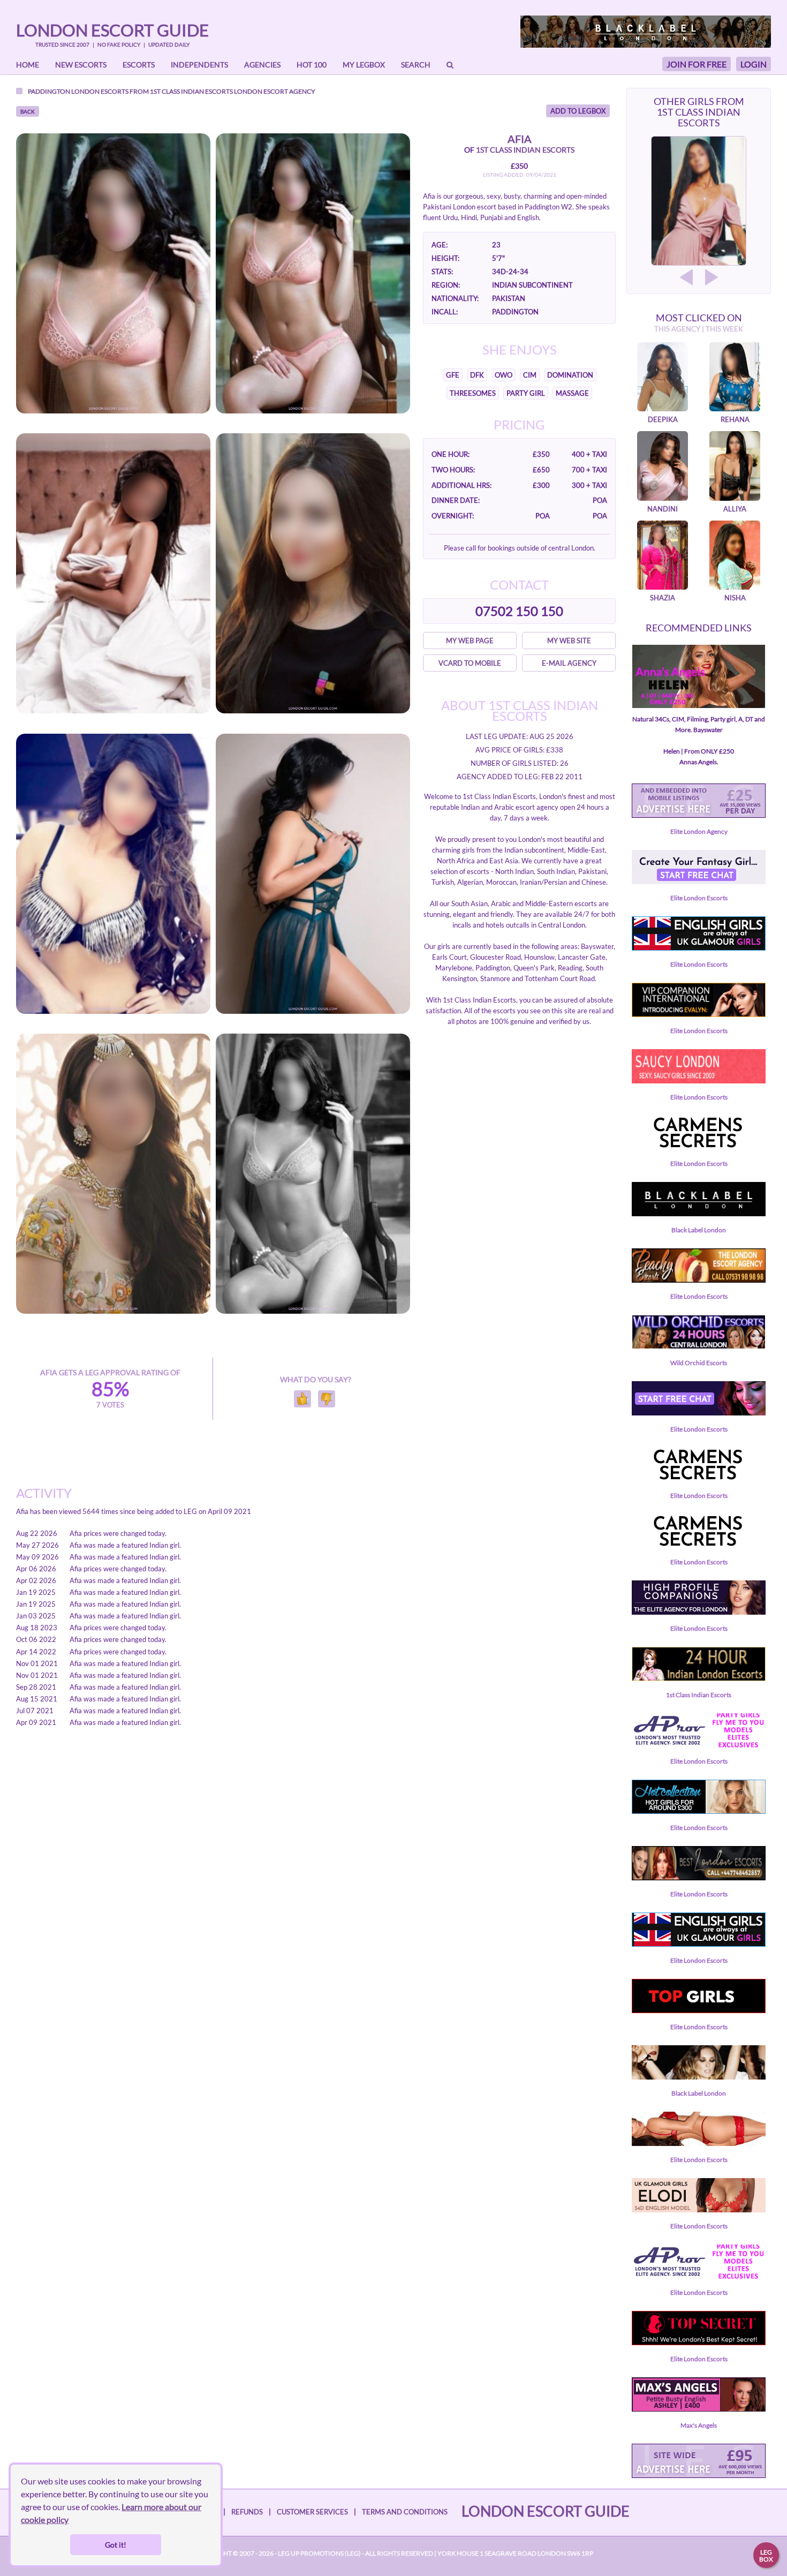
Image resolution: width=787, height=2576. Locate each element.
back (28, 111)
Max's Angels (699, 2425)
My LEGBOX (364, 65)
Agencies (262, 65)
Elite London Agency (699, 831)
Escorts (139, 65)
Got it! (116, 2545)
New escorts (81, 65)
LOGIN (754, 64)
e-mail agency (569, 663)
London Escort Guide (112, 30)
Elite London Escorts (699, 898)
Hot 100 (312, 65)
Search (416, 65)
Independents (199, 65)
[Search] (450, 65)
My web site (569, 641)
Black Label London (699, 1230)
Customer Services (312, 2512)
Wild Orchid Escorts (699, 1363)
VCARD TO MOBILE (470, 663)
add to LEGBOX (578, 111)
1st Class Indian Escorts (191, 91)
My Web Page (470, 641)
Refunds (247, 2512)
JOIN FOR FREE (697, 64)
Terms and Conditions (405, 2512)
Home (28, 65)
